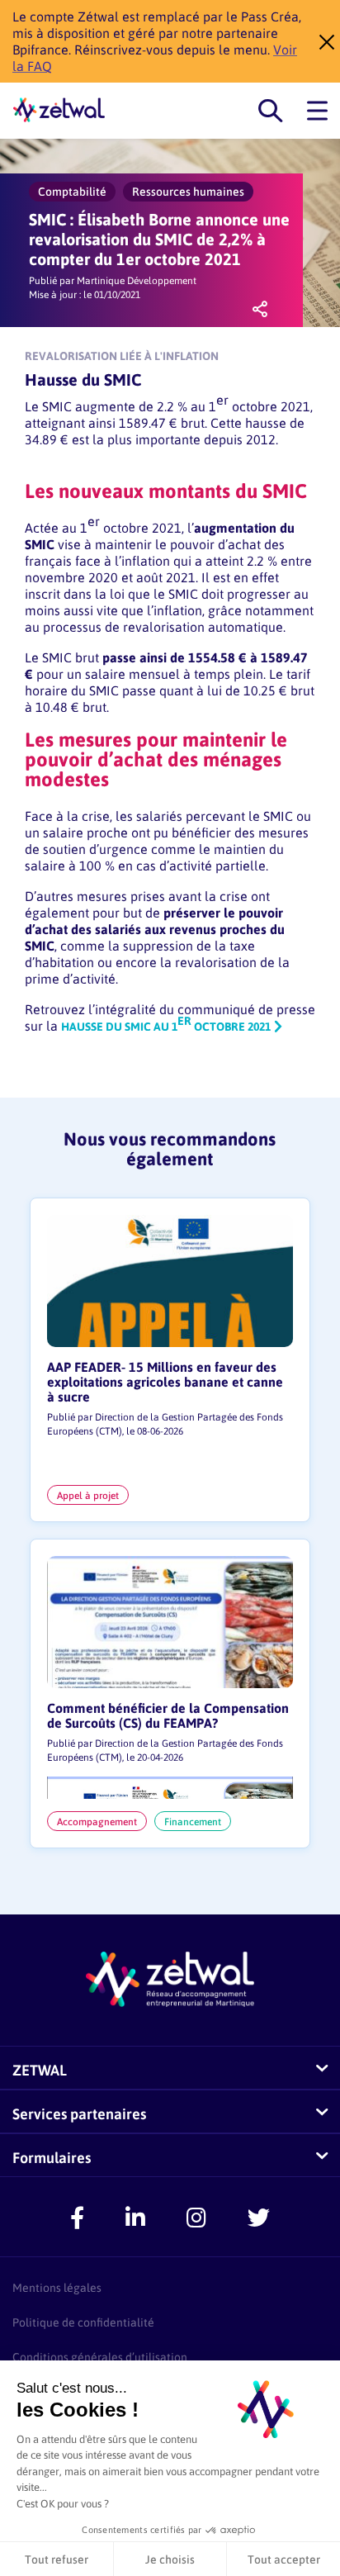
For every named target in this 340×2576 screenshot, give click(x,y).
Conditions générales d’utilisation (100, 2357)
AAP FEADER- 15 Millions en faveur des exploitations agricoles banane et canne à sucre (165, 1382)
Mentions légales (57, 2287)
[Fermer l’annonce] (322, 41)
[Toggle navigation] (317, 111)
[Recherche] (270, 111)
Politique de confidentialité (83, 2322)
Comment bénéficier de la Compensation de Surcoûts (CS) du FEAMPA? (168, 1715)
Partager (260, 316)
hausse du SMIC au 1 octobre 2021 (166, 1026)
